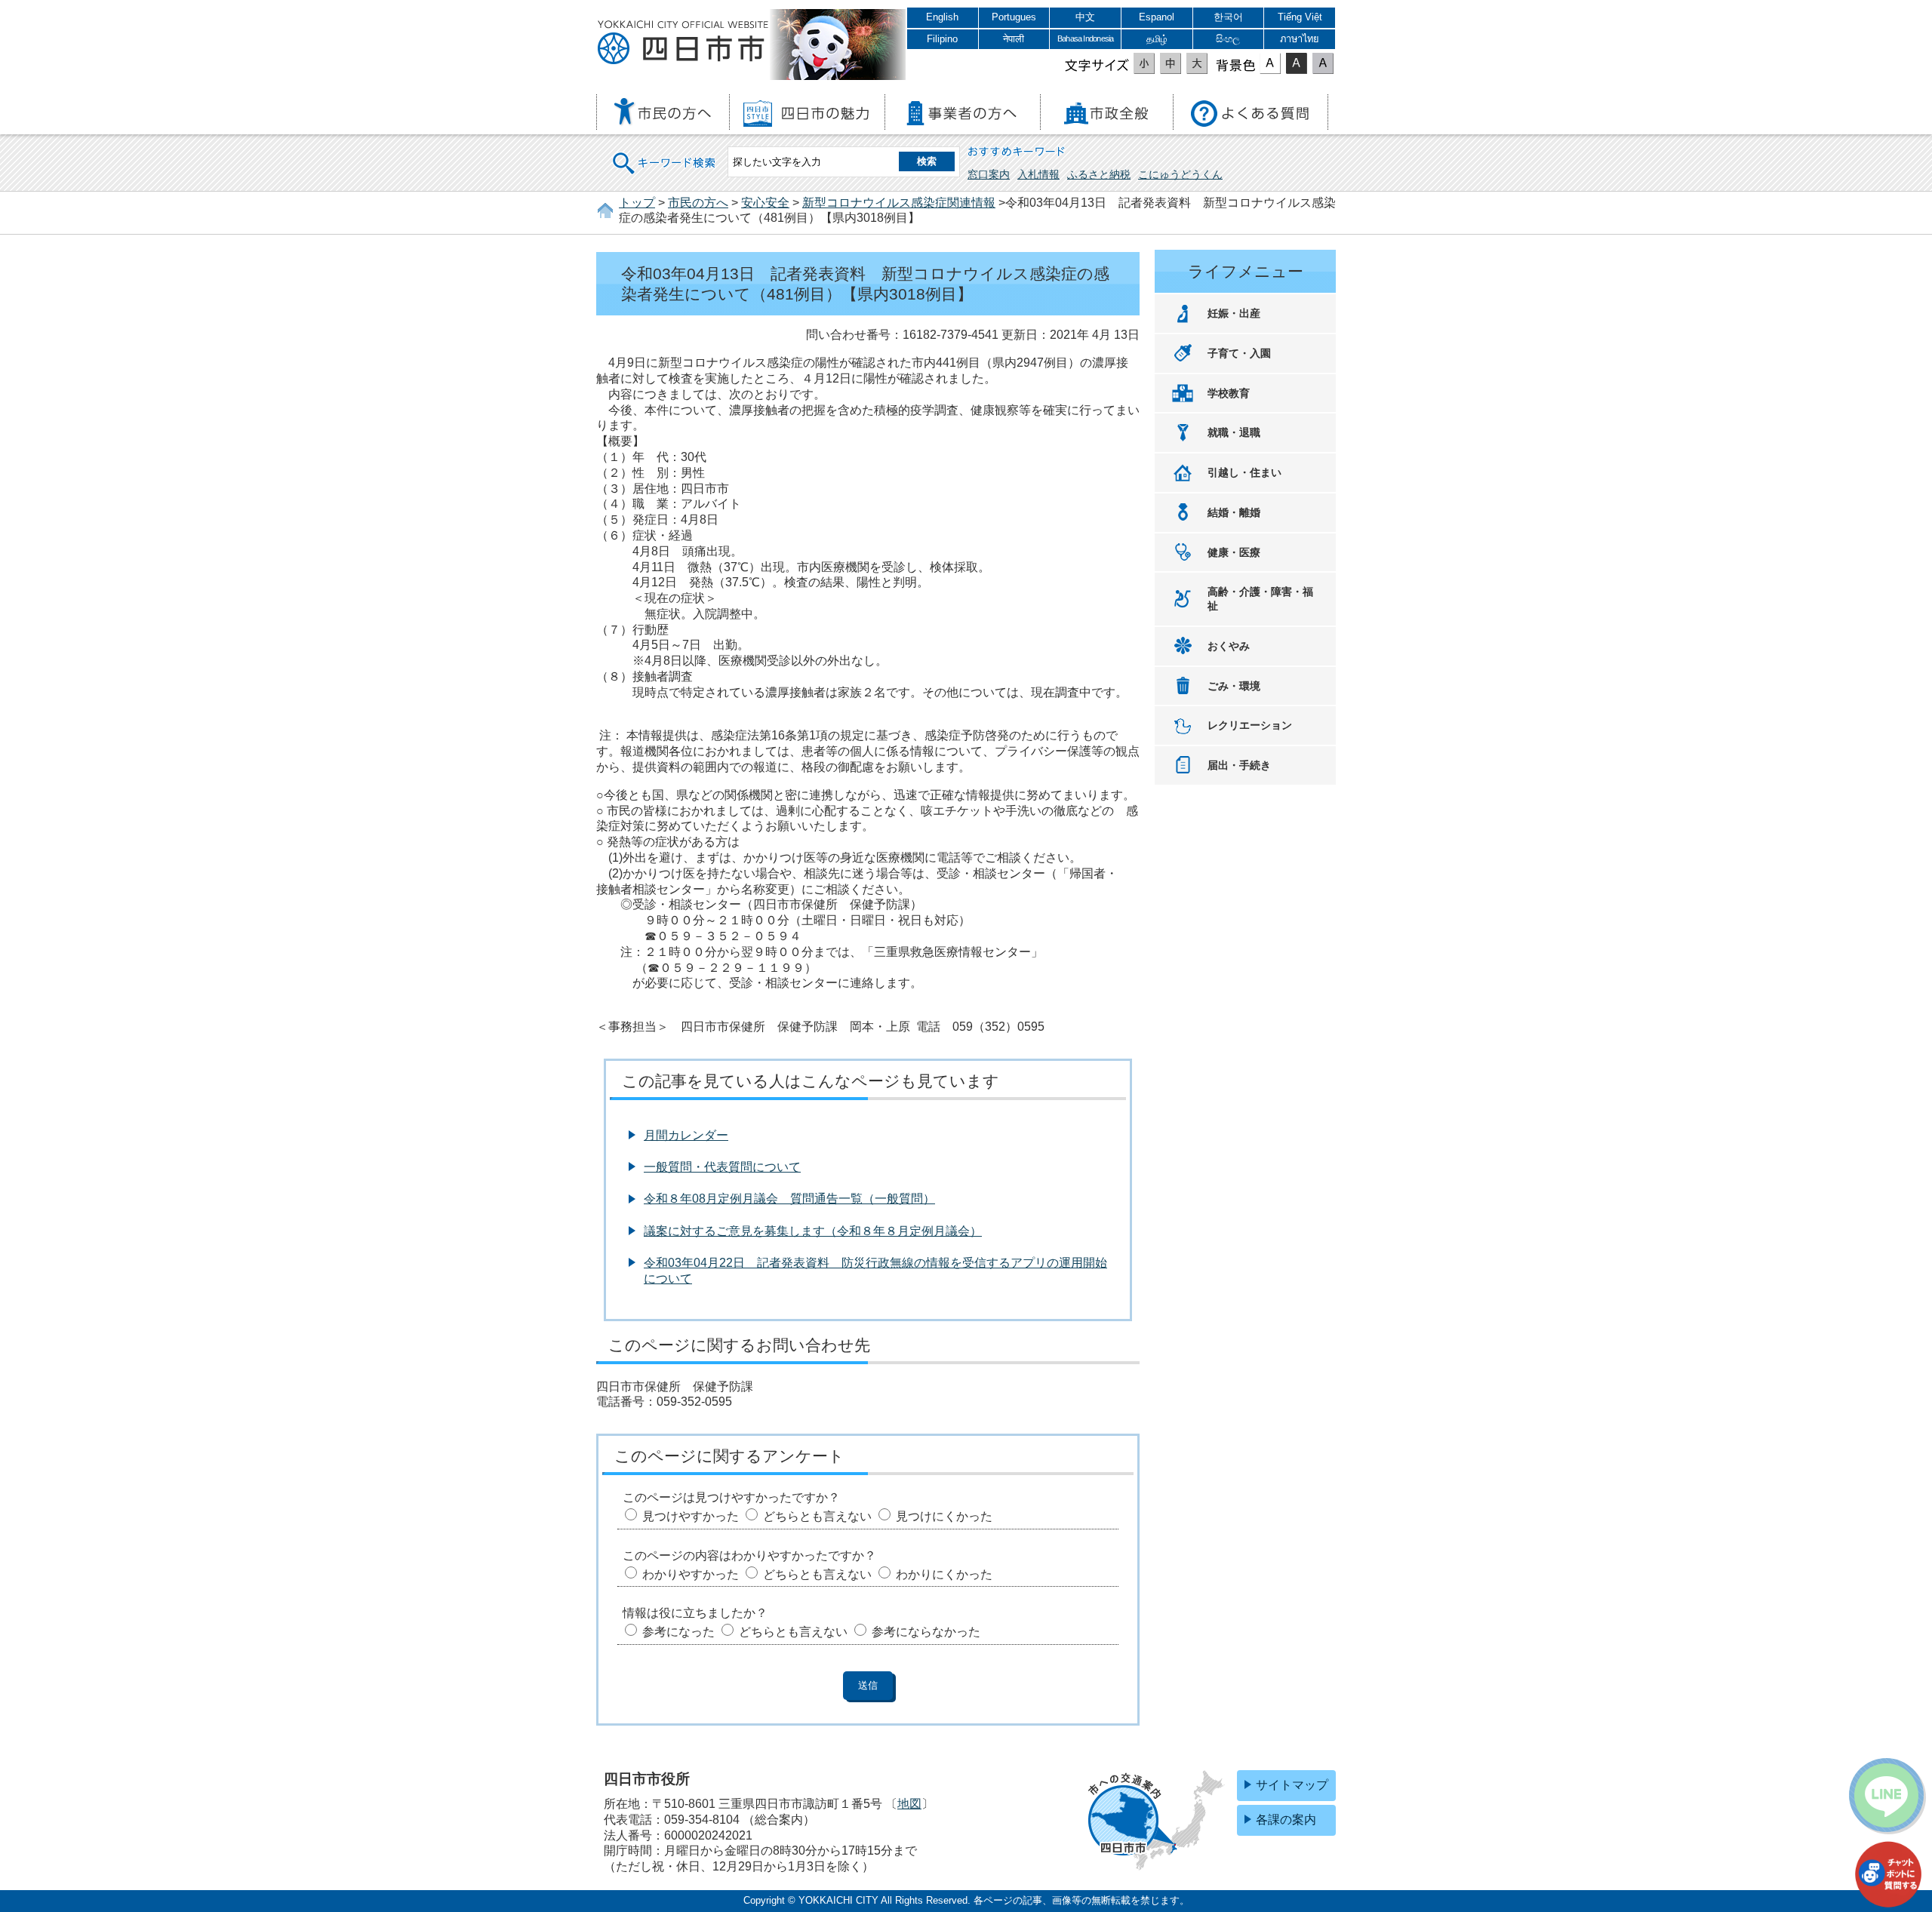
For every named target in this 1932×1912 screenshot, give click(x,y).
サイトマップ (1292, 1785)
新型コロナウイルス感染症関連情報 (899, 203)
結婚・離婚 (1234, 512)
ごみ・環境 (1234, 686)
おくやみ (1229, 646)
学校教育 (1229, 393)
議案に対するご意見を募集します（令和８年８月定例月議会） (813, 1231)
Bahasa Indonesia (1085, 38)
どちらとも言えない (817, 1516)
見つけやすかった (691, 1516)
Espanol (1157, 17)
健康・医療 (1234, 552)
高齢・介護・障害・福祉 (1260, 599)
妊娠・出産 (1234, 313)
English (942, 17)
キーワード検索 (665, 154)
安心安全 (765, 203)
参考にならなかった (926, 1632)
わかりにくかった (944, 1574)
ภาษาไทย (1300, 39)
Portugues (1014, 17)
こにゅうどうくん (1180, 174)
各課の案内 (1286, 1820)
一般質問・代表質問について (722, 1167)
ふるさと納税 (1099, 174)
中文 (1085, 17)
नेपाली (1014, 39)
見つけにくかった (944, 1516)
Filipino (942, 39)
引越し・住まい (1244, 472)
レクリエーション (1250, 725)
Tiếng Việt (1300, 17)
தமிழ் (1157, 39)
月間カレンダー (686, 1135)
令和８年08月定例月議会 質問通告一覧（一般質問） (789, 1199)
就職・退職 (1234, 432)
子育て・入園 (1239, 353)
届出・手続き (1239, 765)
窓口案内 (989, 174)
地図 (909, 1804)
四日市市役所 (683, 43)
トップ (637, 203)
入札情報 (1038, 174)
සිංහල (1228, 39)
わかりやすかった (691, 1574)
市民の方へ (698, 203)
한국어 (1228, 17)
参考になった (678, 1632)
